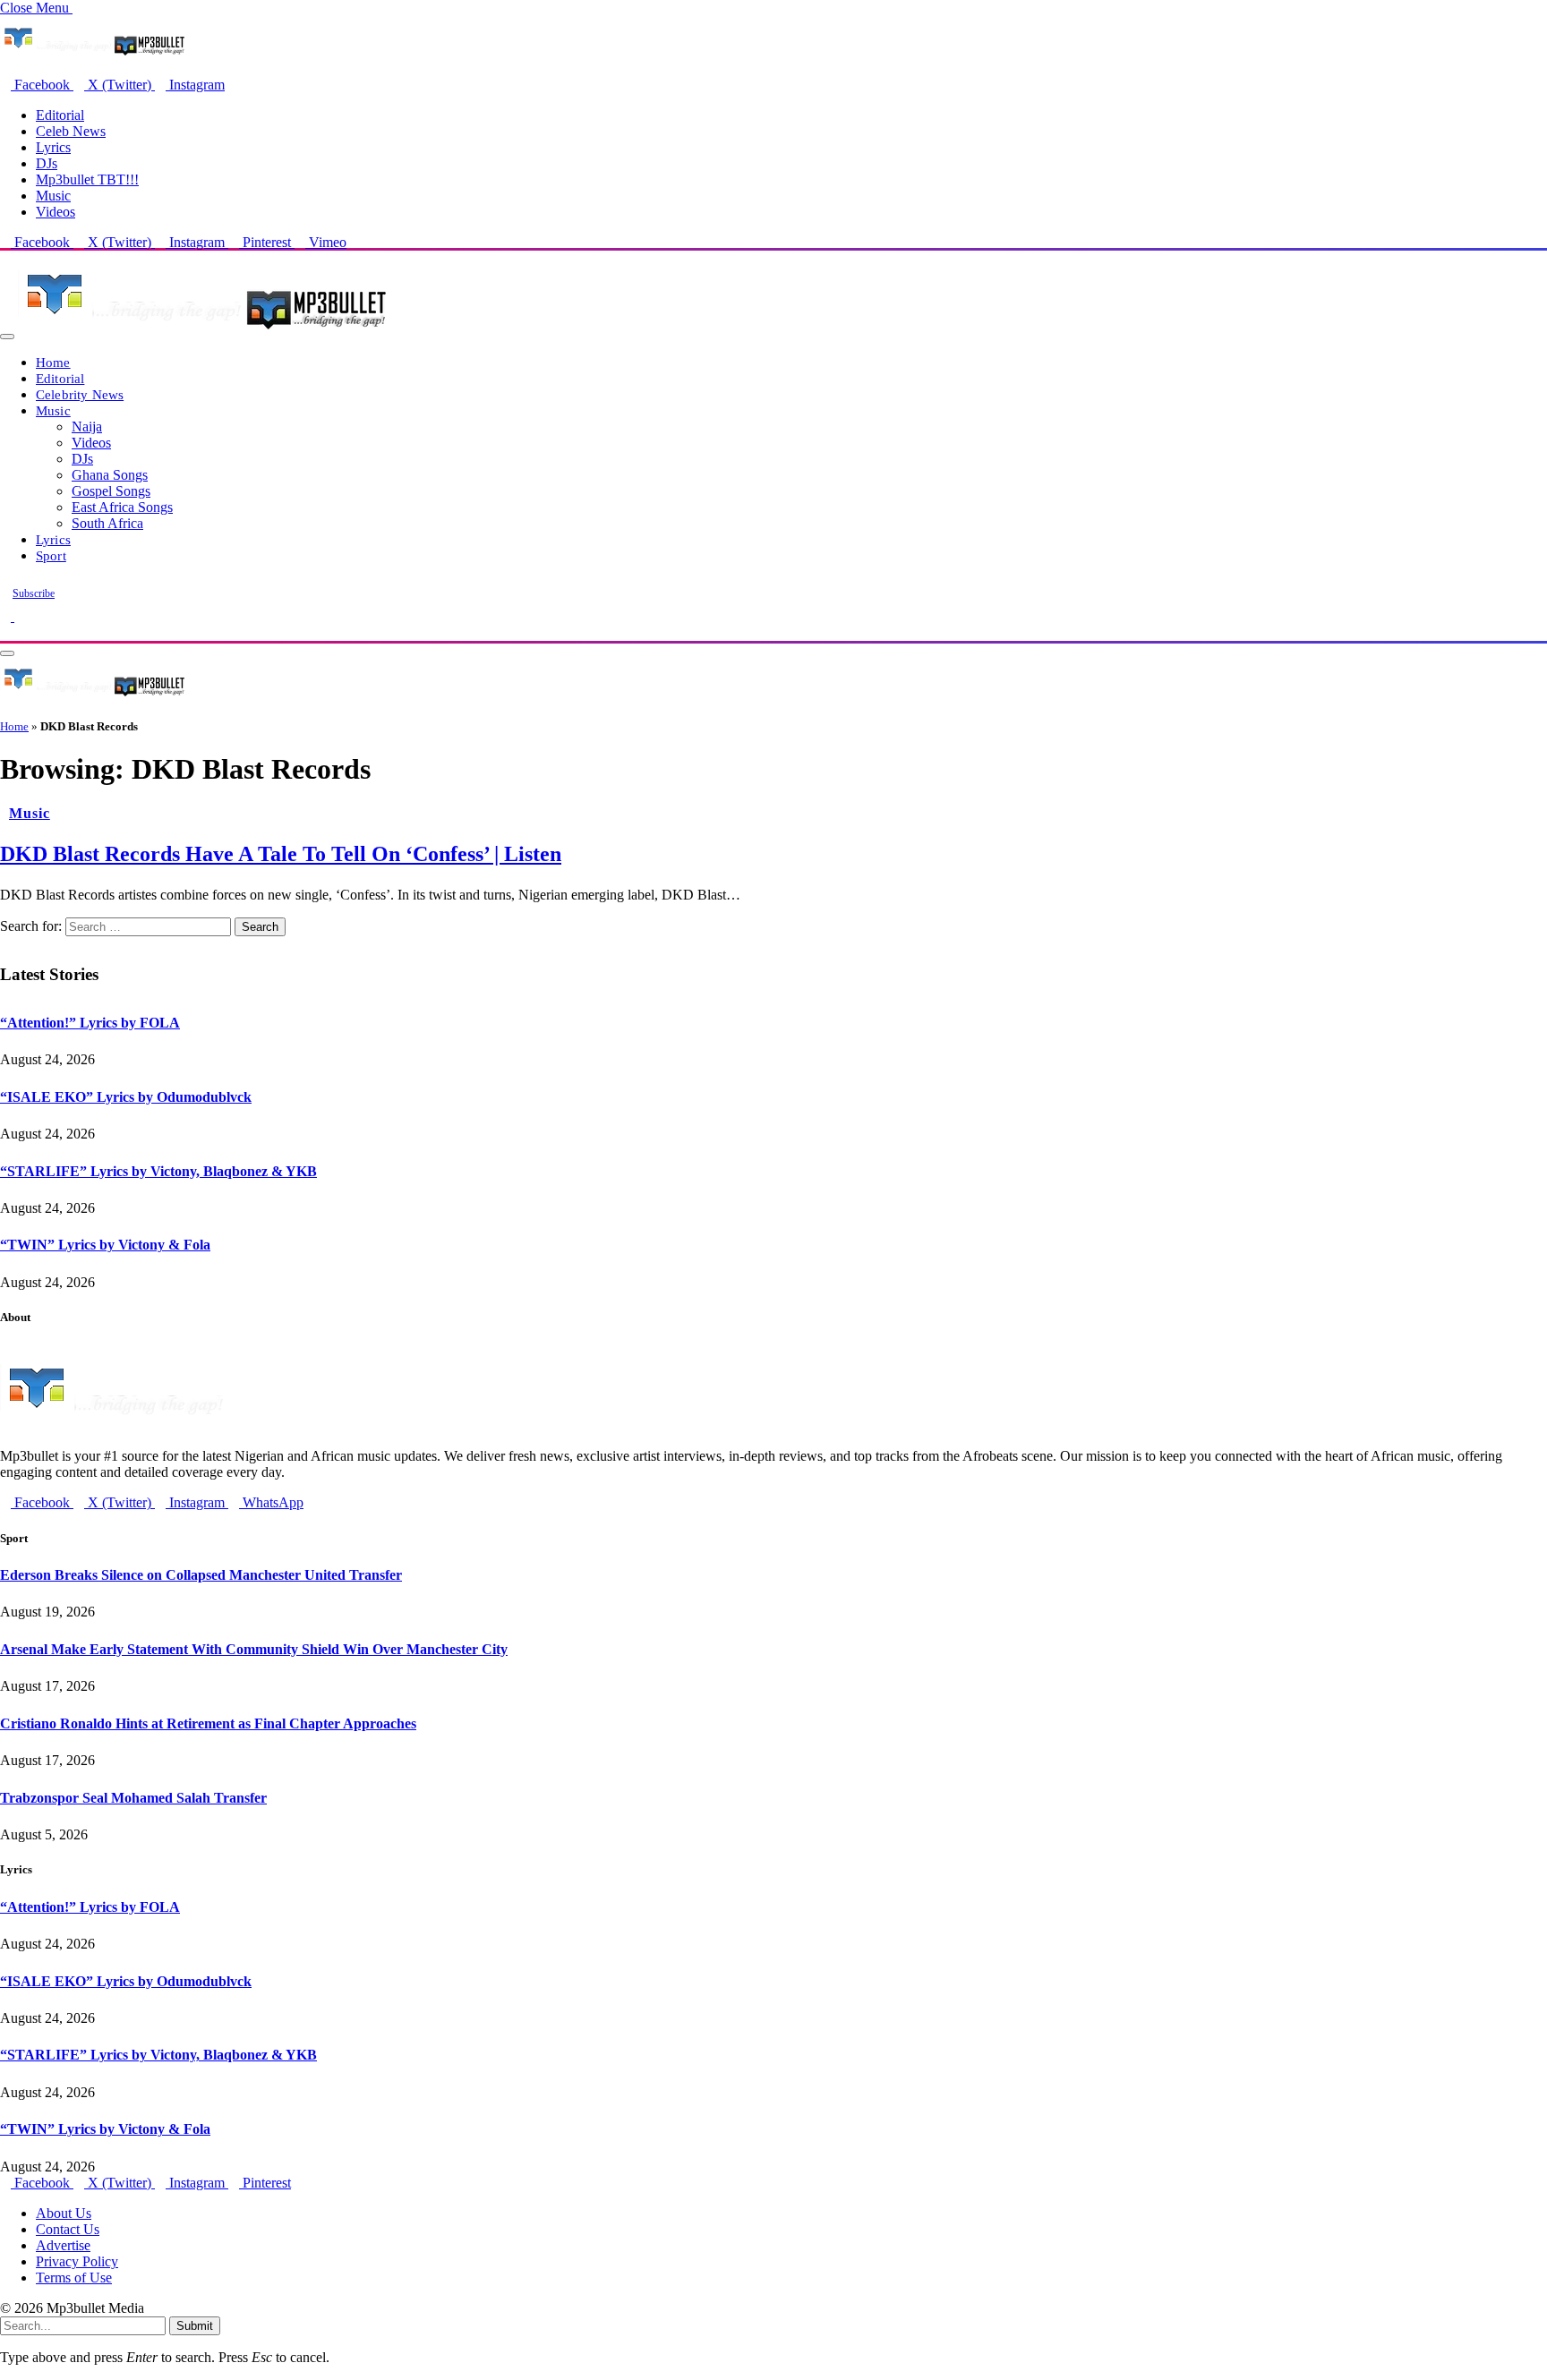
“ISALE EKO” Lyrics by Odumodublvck (126, 1097)
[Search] (5, 632)
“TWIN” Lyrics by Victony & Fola (105, 1245)
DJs (47, 163)
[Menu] (7, 337)
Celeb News (71, 131)
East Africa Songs (122, 507)
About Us (64, 2213)
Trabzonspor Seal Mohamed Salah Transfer (133, 1798)
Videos (56, 212)
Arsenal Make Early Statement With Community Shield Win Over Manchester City (254, 1649)
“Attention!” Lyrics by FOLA (90, 1023)
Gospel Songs (111, 491)
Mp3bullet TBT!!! (87, 179)
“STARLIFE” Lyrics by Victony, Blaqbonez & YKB (158, 1171)
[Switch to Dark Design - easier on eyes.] (7, 616)
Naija (87, 427)
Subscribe (34, 593)
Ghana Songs (110, 475)
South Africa (107, 523)
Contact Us (68, 2229)
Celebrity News (80, 394)
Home (53, 362)
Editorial (60, 115)
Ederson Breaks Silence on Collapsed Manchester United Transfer (201, 1575)
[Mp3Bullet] (203, 332)
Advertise (63, 2245)
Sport (51, 555)
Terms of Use (74, 2278)
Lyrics (53, 147)
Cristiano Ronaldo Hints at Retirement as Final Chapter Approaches (208, 1723)
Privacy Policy (77, 2261)
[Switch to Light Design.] (20, 616)
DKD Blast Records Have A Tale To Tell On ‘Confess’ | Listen (281, 854)
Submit (195, 2326)
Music (53, 196)
